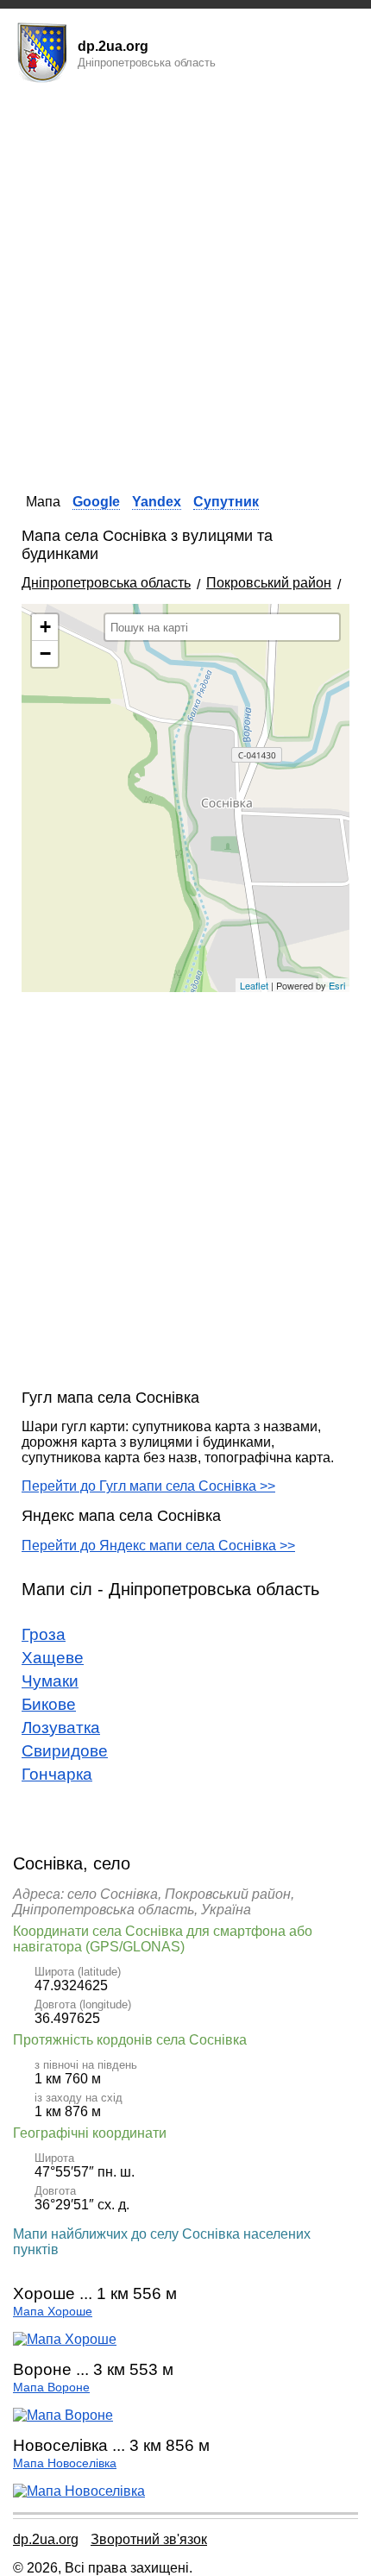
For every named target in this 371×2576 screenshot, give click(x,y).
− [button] (45, 653)
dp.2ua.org (46, 2539)
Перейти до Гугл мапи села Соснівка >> (148, 1486)
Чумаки (50, 1681)
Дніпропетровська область (106, 583)
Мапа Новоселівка (65, 2463)
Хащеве (53, 1658)
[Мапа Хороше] (65, 2339)
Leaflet (254, 985)
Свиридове (65, 1751)
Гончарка (57, 1774)
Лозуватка (61, 1728)
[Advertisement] (185, 283)
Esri (337, 985)
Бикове (49, 1704)
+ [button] (45, 627)
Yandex (157, 502)
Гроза (44, 1634)
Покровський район (269, 583)
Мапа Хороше (53, 2312)
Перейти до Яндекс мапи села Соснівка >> (158, 1546)
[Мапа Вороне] (63, 2415)
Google (96, 502)
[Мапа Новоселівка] (79, 2491)
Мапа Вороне (51, 2388)
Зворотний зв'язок (149, 2539)
